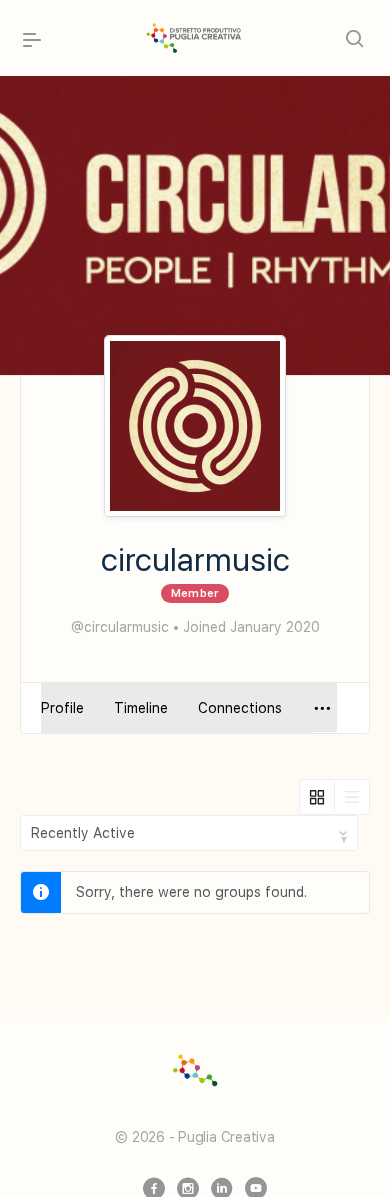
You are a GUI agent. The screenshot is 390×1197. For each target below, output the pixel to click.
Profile (62, 708)
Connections (240, 708)
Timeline (141, 708)
